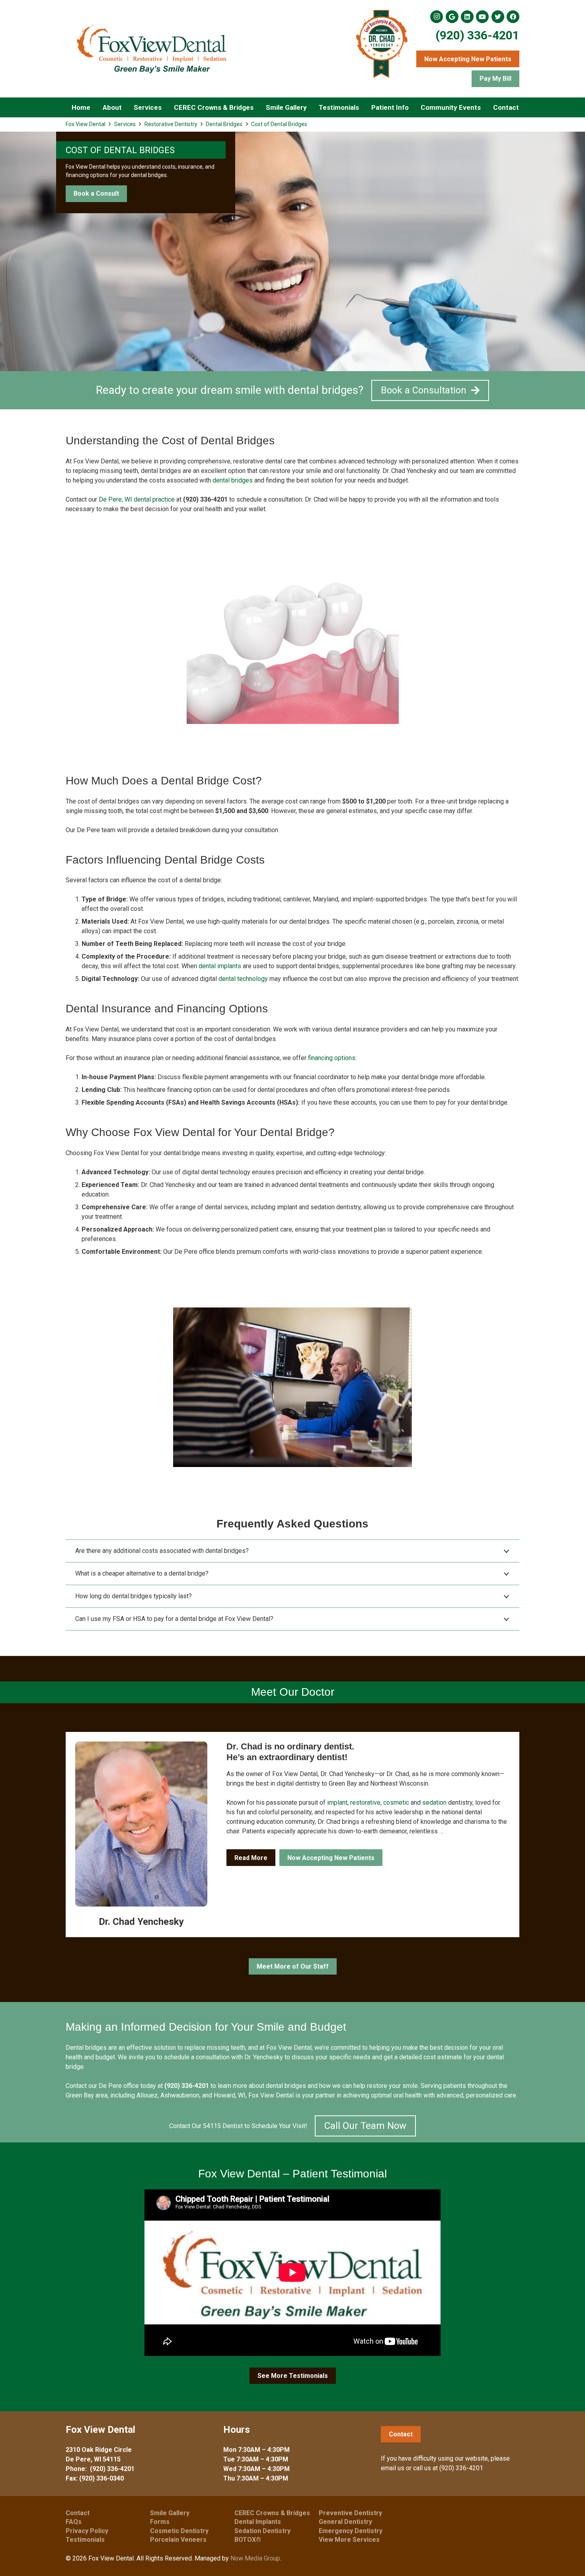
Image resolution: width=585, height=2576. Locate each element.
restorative (365, 1803)
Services (125, 124)
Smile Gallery (170, 2513)
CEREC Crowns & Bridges (272, 2513)
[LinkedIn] (467, 17)
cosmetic (396, 1803)
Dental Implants (258, 2522)
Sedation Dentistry (262, 2531)
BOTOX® (248, 2540)
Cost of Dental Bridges (279, 124)
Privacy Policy (87, 2531)
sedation (434, 1803)
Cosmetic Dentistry (179, 2531)
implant (337, 1803)
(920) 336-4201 (477, 35)
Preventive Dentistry (350, 2513)
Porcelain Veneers (178, 2540)
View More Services (349, 2540)
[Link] (151, 49)
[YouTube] (482, 17)
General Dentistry (345, 2522)
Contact (78, 2513)
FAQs (74, 2522)
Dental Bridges (224, 124)
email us (393, 2468)
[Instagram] (437, 17)
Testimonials (85, 2540)
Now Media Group (255, 2558)
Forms (160, 2522)
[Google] (452, 17)
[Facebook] (513, 17)
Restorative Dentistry (171, 124)
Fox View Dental (86, 124)
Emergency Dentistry (351, 2531)
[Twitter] (498, 17)
